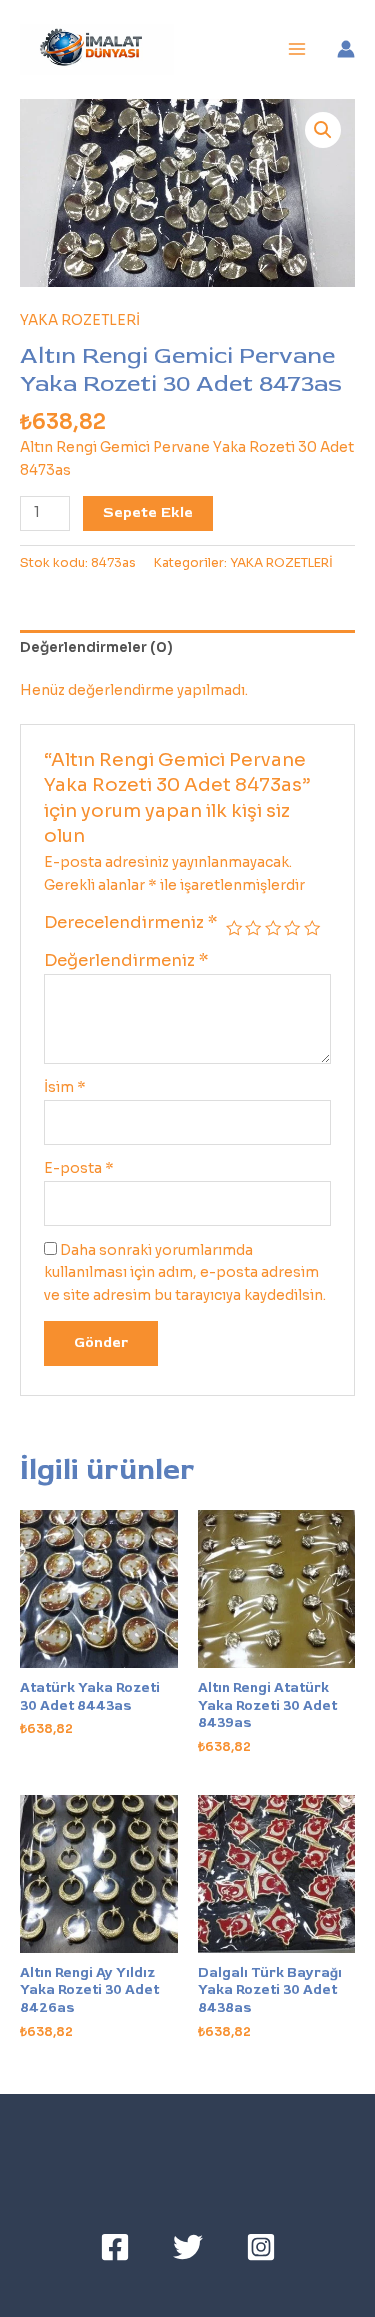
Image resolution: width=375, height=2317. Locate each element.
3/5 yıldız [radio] (273, 928)
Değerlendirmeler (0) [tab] (96, 647)
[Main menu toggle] (297, 49)
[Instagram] (261, 2247)
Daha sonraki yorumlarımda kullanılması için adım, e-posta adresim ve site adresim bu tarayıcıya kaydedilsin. (185, 1273)
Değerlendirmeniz (126, 960)
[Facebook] (115, 2247)
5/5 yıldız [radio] (312, 928)
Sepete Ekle (148, 512)
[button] (323, 130)
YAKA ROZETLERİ (80, 320)
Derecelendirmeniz (131, 922)
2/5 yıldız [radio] (253, 928)
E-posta (79, 1168)
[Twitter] (188, 2247)
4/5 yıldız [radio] (292, 928)
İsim (65, 1087)
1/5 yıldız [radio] (234, 928)
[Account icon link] (346, 49)
